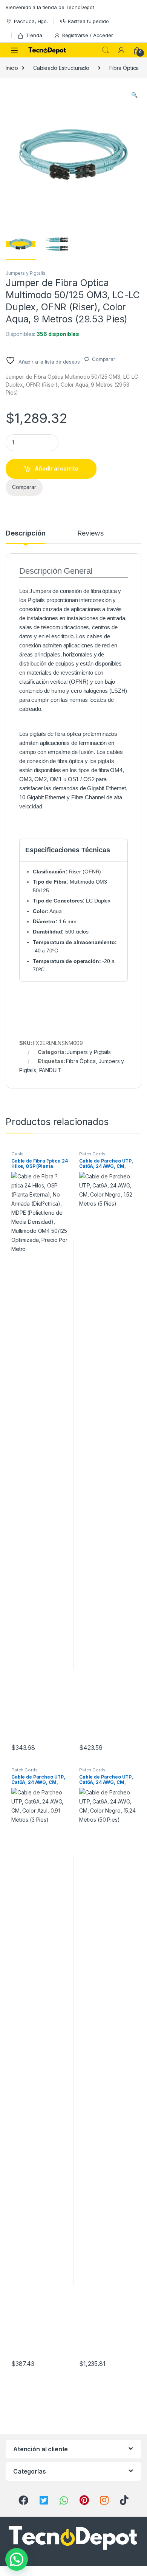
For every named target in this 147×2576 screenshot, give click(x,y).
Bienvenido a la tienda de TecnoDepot (50, 7)
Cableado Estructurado (61, 68)
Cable (17, 1154)
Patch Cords (92, 1154)
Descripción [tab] (25, 533)
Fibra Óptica (124, 68)
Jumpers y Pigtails (25, 273)
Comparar (104, 359)
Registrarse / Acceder (88, 35)
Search (106, 50)
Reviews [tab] (90, 533)
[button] (134, 95)
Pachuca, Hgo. (31, 21)
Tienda (34, 35)
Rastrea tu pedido (88, 21)
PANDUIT (50, 1070)
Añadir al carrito (57, 468)
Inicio (12, 68)
